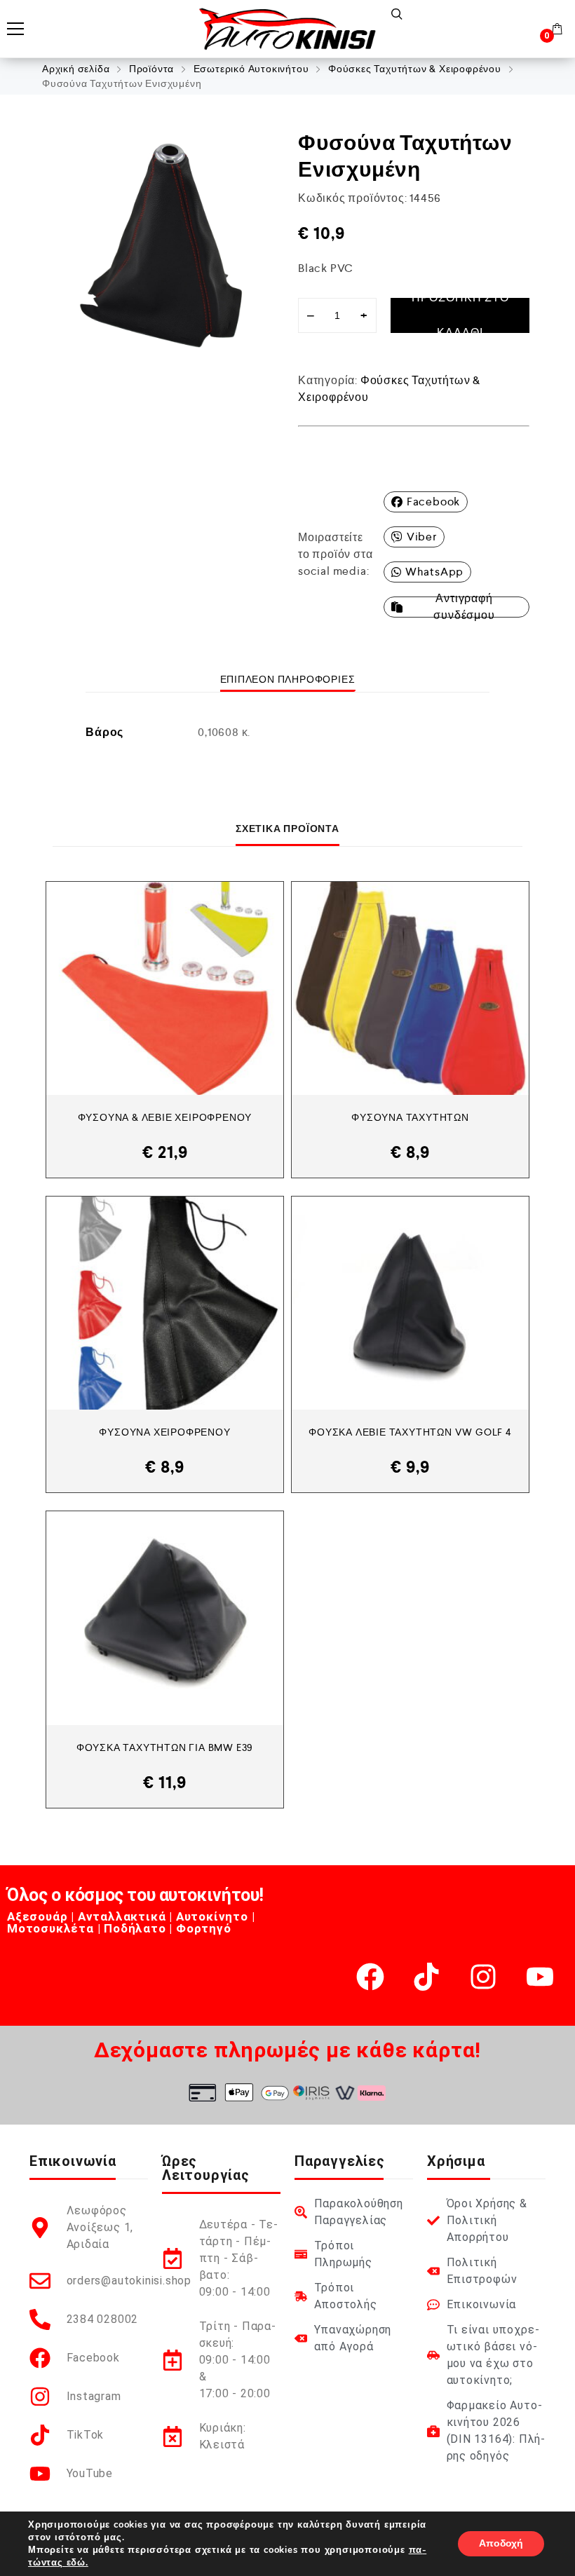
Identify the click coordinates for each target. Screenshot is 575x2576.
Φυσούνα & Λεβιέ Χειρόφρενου (165, 1117)
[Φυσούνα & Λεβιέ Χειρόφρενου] (165, 988)
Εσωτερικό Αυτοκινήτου (251, 69)
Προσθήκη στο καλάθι (460, 315)
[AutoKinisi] (287, 29)
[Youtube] (540, 1977)
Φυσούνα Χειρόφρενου (164, 1432)
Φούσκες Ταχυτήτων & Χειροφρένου (415, 69)
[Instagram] (483, 1977)
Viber (422, 537)
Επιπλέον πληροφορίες (288, 679)
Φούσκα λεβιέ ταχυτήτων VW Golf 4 (410, 1432)
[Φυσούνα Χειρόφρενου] (165, 1303)
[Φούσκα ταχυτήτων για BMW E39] (165, 1618)
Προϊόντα (151, 69)
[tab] (288, 679)
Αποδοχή (501, 2543)
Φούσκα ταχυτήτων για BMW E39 (165, 1747)
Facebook (433, 502)
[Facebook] (370, 1977)
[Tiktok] (426, 1977)
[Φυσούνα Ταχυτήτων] (410, 988)
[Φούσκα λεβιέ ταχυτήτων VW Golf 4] (410, 1303)
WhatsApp (434, 572)
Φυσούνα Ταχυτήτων (410, 1117)
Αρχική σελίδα (76, 69)
